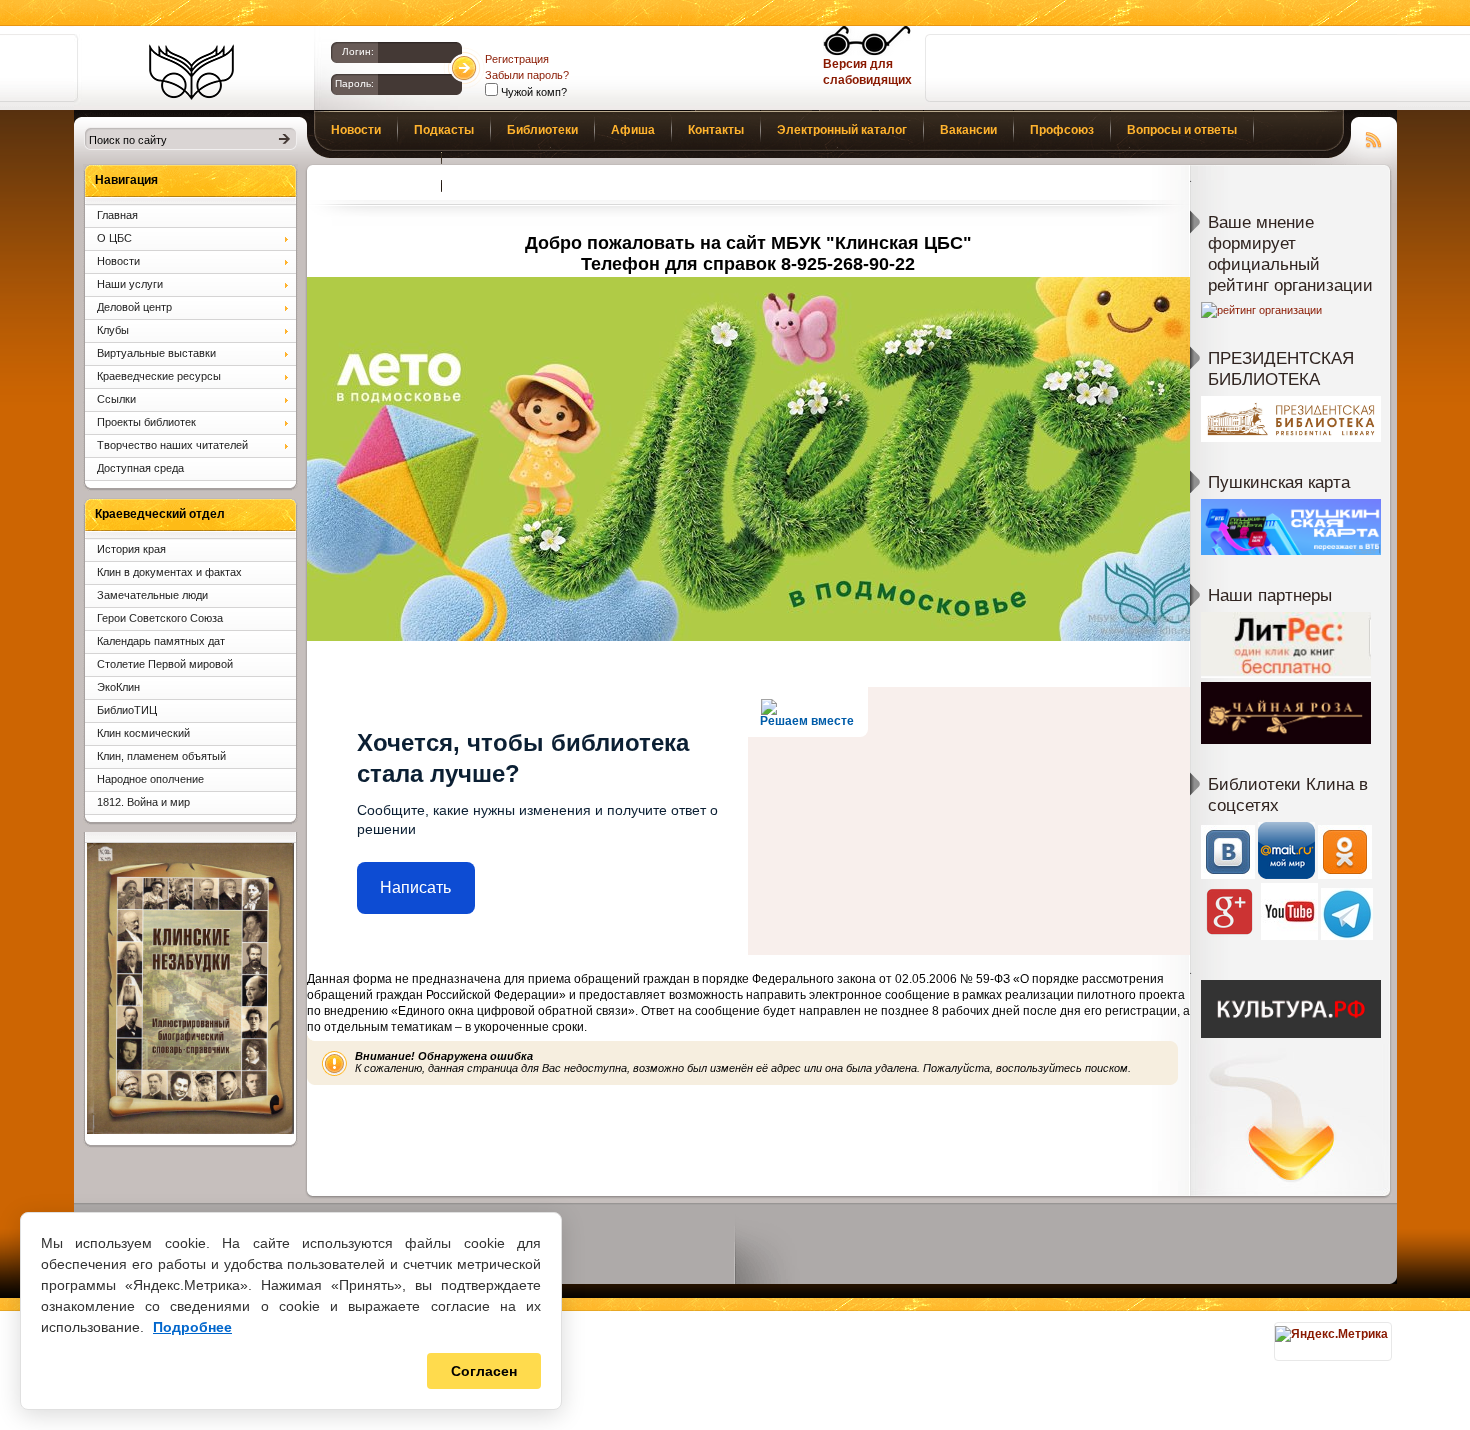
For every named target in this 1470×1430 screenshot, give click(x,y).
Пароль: (354, 83)
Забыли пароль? (527, 75)
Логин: (358, 51)
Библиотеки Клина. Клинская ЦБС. (191, 72)
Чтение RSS (1374, 137)
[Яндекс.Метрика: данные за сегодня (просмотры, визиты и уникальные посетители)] (1331, 1334)
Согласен (484, 1371)
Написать (415, 887)
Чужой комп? (532, 92)
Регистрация (517, 59)
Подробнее (192, 1327)
